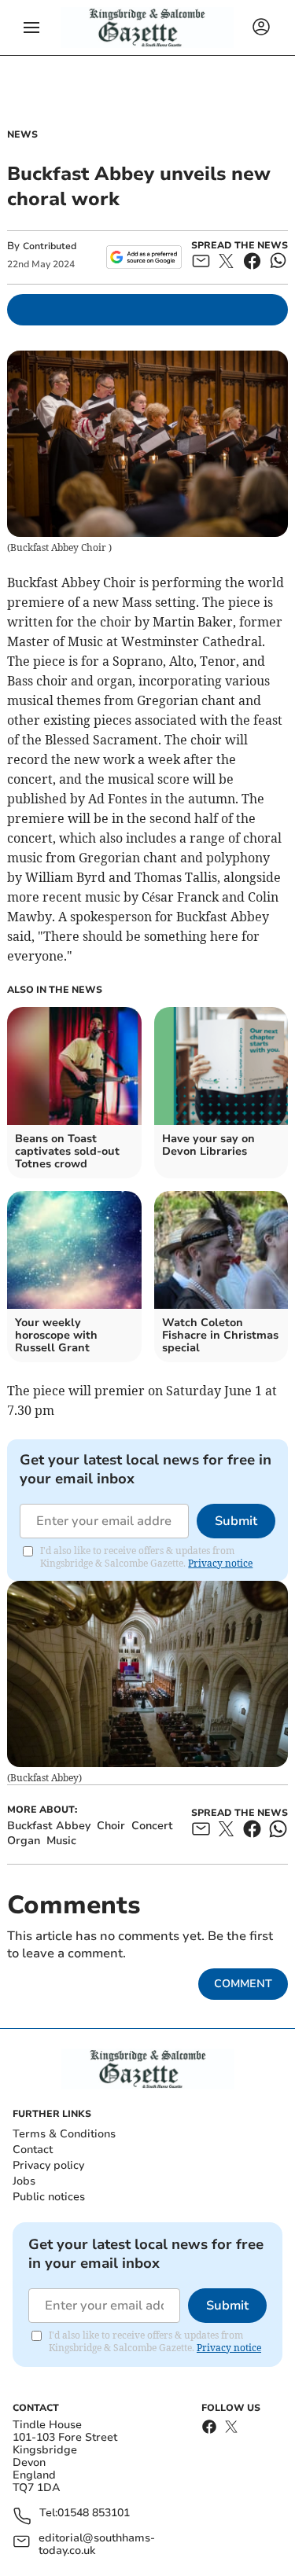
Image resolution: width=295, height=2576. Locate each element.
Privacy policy (48, 2165)
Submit (236, 1521)
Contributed (50, 246)
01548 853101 (94, 2514)
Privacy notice (220, 1563)
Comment (243, 1984)
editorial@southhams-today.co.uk (97, 2545)
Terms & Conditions (64, 2134)
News (22, 134)
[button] (31, 28)
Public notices (49, 2197)
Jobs (24, 2181)
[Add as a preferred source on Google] (144, 257)
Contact (33, 2150)
